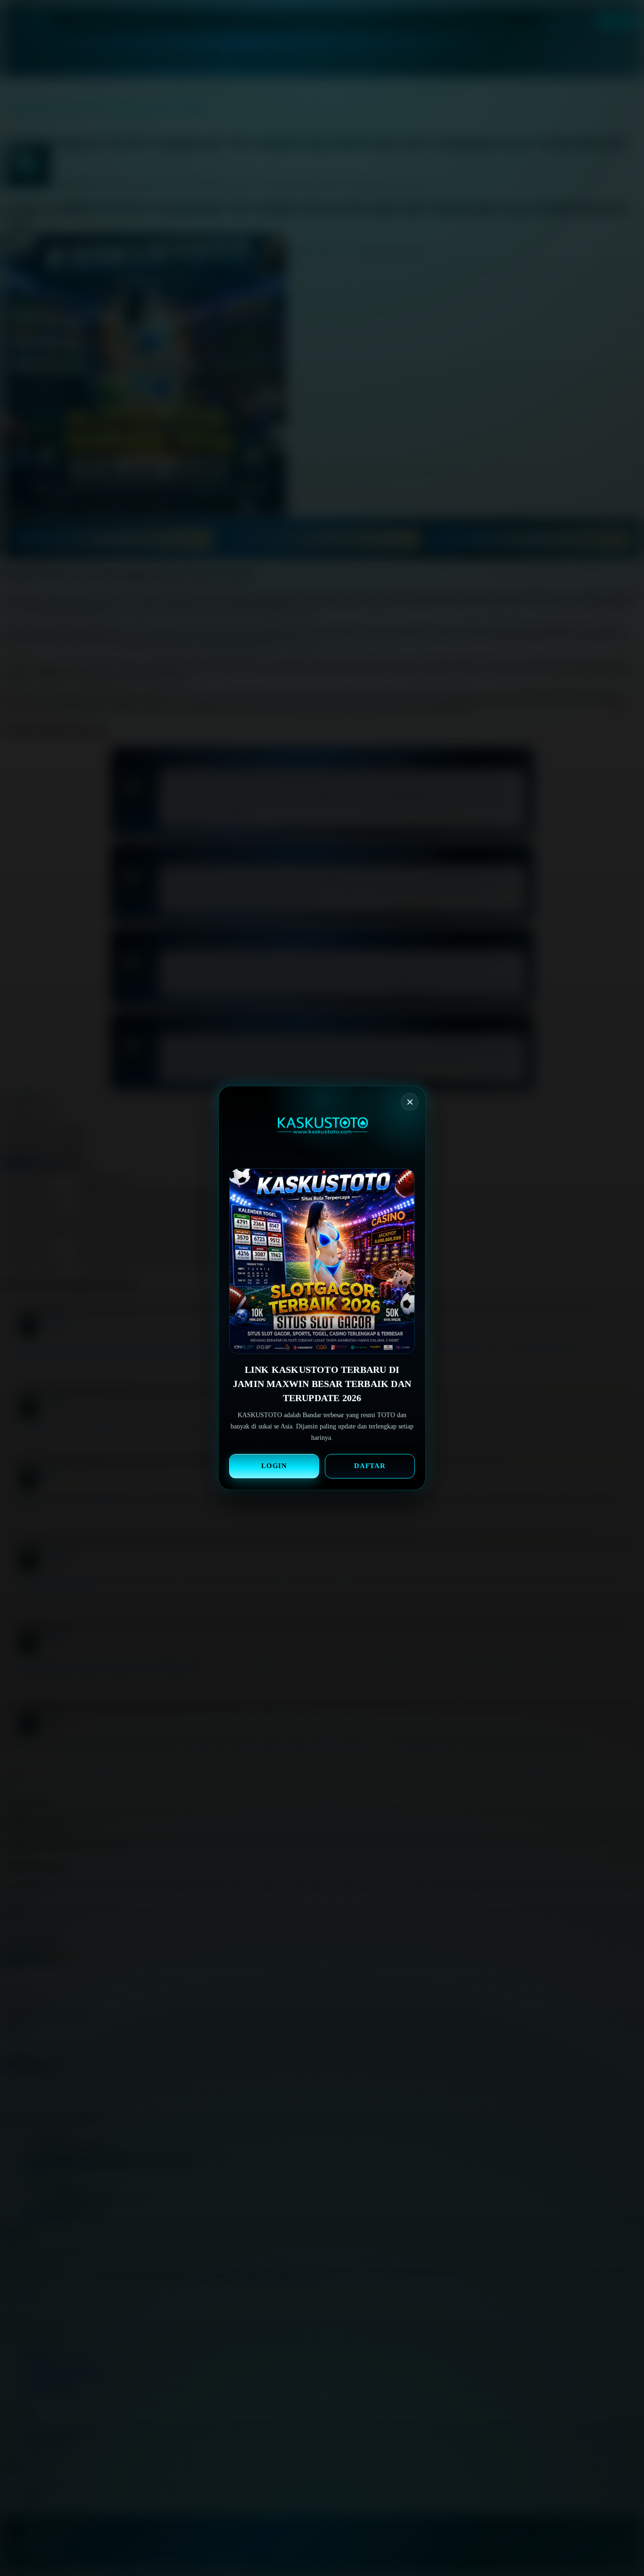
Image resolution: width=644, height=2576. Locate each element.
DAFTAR (370, 1466)
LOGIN (274, 1466)
